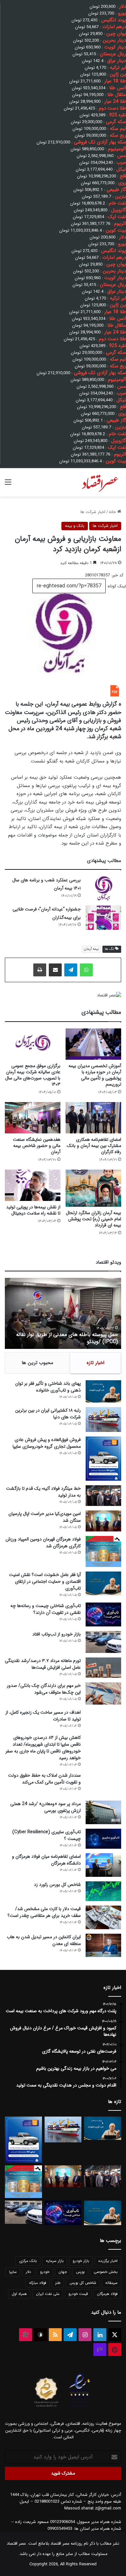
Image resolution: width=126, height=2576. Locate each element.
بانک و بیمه (75, 526)
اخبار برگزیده (108, 2261)
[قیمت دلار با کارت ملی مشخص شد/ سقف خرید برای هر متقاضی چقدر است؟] (103, 1917)
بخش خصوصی (106, 2272)
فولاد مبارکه (38, 2283)
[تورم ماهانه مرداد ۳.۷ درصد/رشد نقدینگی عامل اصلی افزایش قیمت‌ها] (103, 1667)
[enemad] (80, 2407)
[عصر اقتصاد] (100, 482)
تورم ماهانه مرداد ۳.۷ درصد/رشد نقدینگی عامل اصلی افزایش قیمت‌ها (43, 1664)
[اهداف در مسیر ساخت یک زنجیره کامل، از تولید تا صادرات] (103, 1720)
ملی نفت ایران (48, 2294)
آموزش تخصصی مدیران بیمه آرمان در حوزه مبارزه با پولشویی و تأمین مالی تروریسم (95, 1075)
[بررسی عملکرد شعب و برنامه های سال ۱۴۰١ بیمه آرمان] (103, 888)
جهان (63, 2272)
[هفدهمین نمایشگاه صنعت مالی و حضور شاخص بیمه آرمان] (33, 1118)
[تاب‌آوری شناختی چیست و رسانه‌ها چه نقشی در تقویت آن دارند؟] (103, 1614)
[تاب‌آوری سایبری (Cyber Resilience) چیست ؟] (103, 1839)
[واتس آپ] (86, 970)
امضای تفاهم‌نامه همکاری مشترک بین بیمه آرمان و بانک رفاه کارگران (94, 1146)
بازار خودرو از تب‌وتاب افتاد (57, 1634)
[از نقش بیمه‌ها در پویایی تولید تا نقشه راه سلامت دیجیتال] (33, 1185)
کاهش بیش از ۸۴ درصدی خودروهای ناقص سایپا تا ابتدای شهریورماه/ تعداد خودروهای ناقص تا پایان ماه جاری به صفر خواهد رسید (43, 1748)
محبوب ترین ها (37, 1363)
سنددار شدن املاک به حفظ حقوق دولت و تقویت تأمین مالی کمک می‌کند (44, 1779)
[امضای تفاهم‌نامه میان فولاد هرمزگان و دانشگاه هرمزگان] (103, 1865)
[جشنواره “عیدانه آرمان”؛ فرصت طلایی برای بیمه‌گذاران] (103, 918)
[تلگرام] (71, 970)
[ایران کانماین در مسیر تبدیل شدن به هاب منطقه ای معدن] (103, 1945)
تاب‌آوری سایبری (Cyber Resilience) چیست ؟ (47, 1835)
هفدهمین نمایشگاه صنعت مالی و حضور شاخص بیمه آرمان (37, 1146)
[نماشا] (115, 2350)
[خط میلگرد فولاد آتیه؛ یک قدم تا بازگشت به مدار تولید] (103, 1496)
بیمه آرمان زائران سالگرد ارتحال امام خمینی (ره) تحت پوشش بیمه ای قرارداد (94, 1219)
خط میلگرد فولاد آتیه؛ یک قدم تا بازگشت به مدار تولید (43, 1492)
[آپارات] (26, 2335)
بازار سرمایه (55, 2261)
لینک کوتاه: (116, 586)
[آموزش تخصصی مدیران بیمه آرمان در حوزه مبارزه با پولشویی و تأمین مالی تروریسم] (93, 1044)
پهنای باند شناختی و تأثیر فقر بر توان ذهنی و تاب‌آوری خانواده (48, 1387)
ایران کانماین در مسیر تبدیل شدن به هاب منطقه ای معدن (44, 1940)
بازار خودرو (81, 2261)
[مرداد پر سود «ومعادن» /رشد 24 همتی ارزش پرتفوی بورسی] (103, 1812)
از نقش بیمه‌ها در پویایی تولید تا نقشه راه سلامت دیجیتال (33, 1210)
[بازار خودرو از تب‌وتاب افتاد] (103, 1642)
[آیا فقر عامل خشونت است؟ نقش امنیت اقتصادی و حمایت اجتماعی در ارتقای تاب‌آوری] (103, 1583)
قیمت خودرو (78, 2294)
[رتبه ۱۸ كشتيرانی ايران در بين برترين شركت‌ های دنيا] (103, 1419)
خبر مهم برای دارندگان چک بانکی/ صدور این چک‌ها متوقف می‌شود (44, 1689)
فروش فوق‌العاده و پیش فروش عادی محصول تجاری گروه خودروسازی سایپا (47, 1443)
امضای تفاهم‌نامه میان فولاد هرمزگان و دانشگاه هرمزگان (46, 1860)
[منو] (8, 485)
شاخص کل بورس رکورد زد (57, 1885)
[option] (63, 1313)
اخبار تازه (95, 1363)
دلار (28, 2272)
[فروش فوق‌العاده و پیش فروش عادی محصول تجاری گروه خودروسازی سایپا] (103, 1459)
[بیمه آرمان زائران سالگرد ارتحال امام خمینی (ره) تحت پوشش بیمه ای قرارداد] (93, 1188)
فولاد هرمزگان (107, 2294)
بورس (80, 2272)
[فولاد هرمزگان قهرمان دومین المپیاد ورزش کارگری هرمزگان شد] (103, 1552)
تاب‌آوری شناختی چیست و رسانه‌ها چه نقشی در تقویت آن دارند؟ (46, 1609)
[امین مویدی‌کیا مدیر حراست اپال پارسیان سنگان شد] (103, 1521)
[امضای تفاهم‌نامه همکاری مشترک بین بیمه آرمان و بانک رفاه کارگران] (93, 1118)
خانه (113, 512)
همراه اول (19, 2294)
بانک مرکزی (28, 2261)
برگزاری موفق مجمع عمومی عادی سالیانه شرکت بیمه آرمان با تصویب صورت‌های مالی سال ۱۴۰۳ (33, 1075)
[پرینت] (40, 970)
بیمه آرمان (91, 949)
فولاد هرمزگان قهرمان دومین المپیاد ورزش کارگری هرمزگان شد (43, 1543)
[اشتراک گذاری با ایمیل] (55, 970)
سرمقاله (111, 2283)
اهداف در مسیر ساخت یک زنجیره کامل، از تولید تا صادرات (43, 1716)
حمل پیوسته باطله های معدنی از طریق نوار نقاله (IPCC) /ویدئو (67, 1338)
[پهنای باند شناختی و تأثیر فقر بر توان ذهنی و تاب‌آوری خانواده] (103, 1392)
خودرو (45, 2272)
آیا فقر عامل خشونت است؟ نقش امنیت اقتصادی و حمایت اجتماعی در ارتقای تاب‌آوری (45, 1582)
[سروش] (40, 2335)
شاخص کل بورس (83, 2283)
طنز (58, 2283)
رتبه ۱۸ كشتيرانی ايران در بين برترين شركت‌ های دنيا (48, 1414)
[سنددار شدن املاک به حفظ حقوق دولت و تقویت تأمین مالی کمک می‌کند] (103, 1784)
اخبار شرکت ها (93, 512)
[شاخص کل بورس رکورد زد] (103, 1891)
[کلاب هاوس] (100, 2350)
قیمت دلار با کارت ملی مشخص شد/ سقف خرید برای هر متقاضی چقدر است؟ (44, 1912)
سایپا (13, 2272)
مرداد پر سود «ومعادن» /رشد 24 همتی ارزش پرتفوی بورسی (46, 1807)
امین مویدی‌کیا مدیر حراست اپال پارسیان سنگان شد (45, 1517)
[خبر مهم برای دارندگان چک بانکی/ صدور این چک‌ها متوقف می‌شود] (103, 1693)
